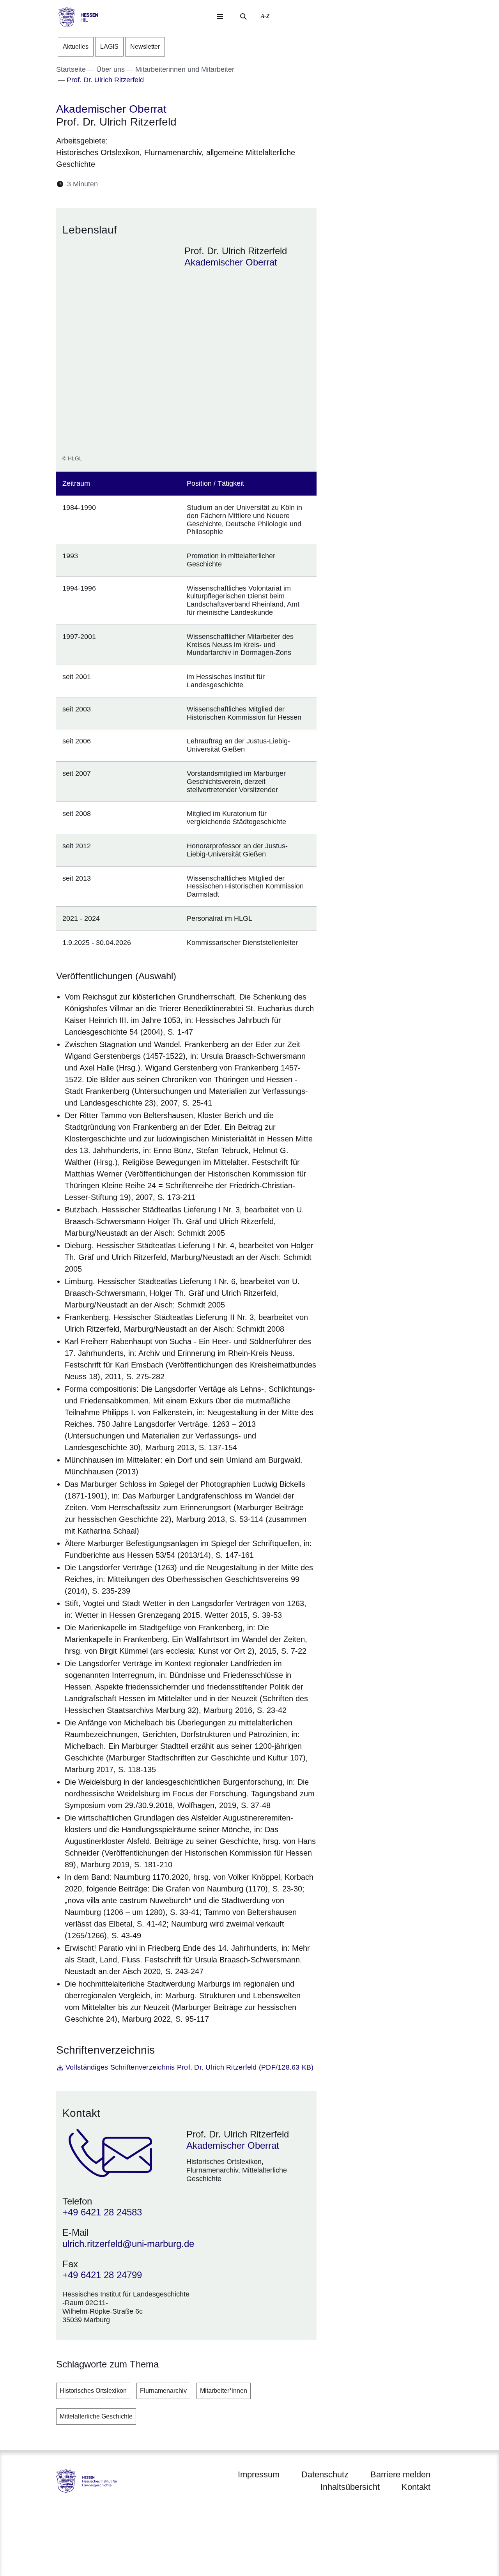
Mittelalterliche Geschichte (96, 2416)
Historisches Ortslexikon (93, 2391)
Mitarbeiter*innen (224, 2391)
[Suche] (243, 16)
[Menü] (220, 16)
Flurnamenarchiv (163, 2391)
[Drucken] (171, 184)
